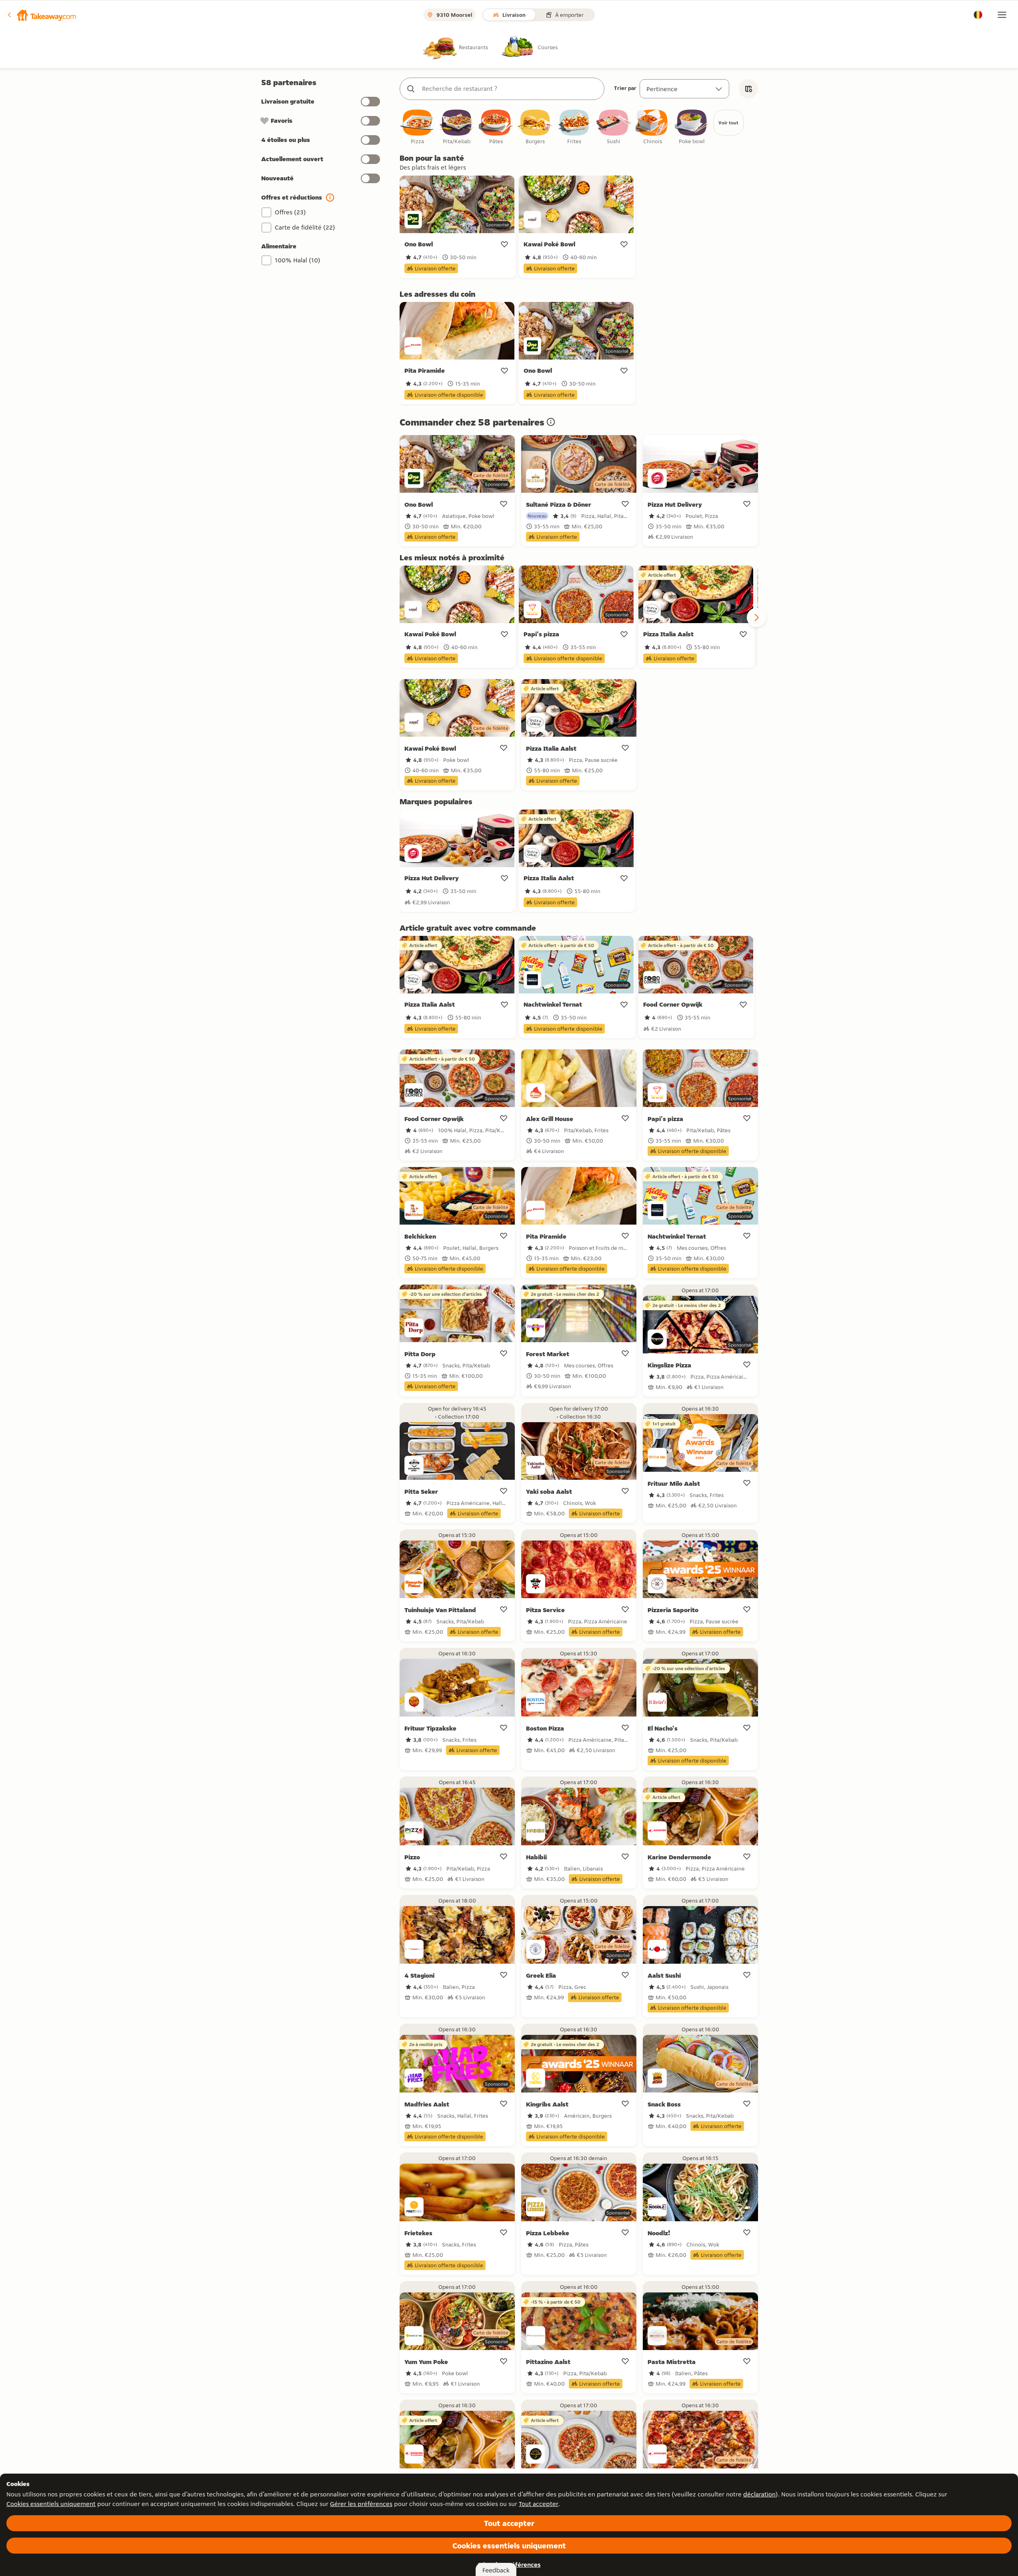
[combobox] (510, 89)
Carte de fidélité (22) (305, 227)
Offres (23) (290, 212)
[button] (41, 15)
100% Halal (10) (298, 260)
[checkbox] (418, 127)
